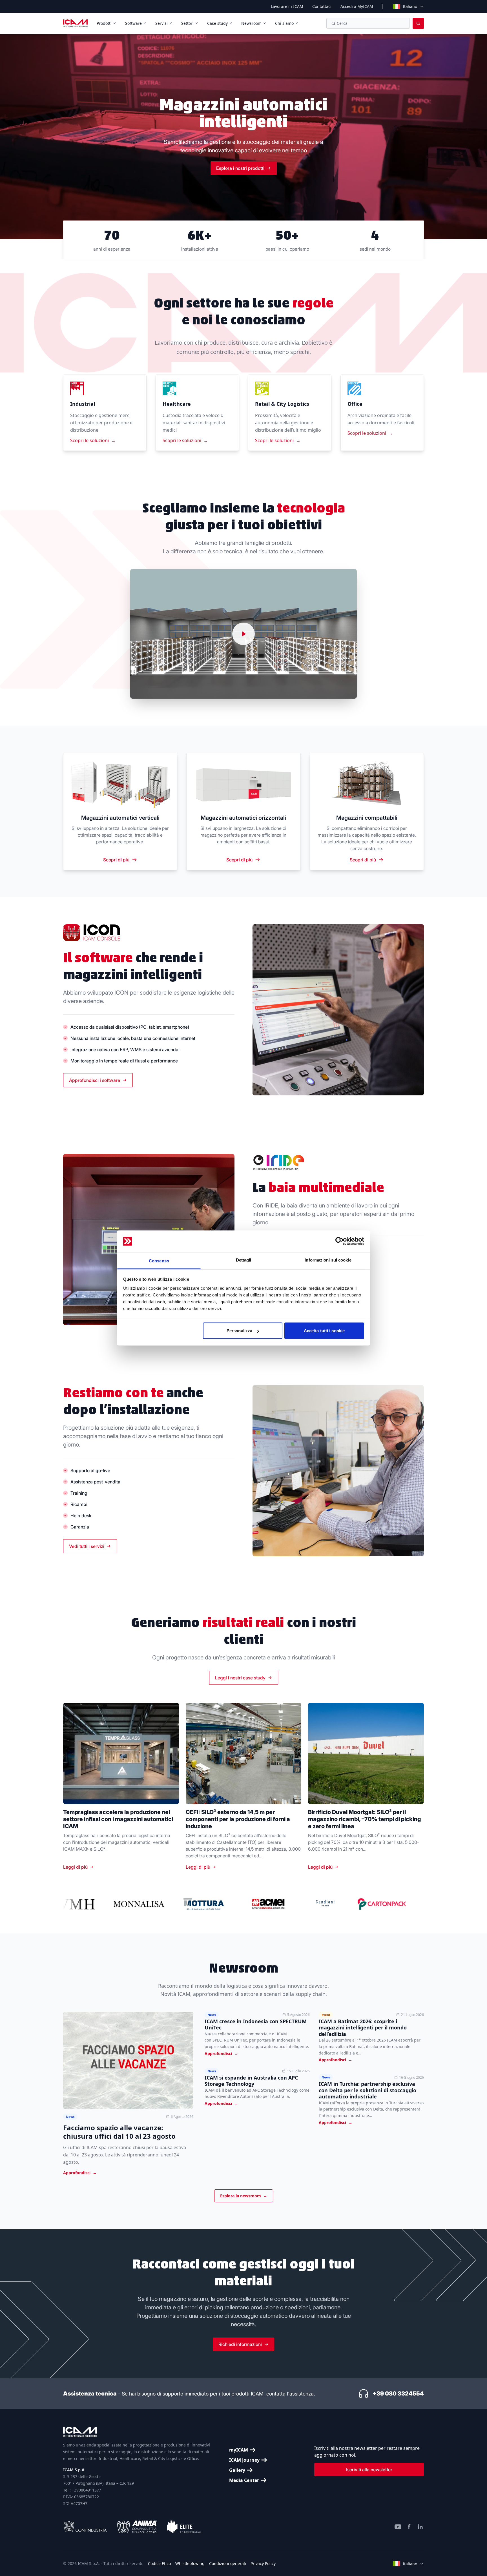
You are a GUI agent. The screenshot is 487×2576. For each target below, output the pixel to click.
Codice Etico (159, 2563)
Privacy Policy (263, 2563)
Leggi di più (75, 1867)
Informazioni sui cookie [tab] (328, 1260)
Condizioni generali (228, 2563)
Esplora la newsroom (244, 2196)
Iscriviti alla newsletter (369, 2470)
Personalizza (239, 1331)
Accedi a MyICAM (357, 6)
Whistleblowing (190, 2563)
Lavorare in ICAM (287, 6)
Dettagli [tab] (244, 1260)
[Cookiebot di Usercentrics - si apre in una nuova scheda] (339, 1241)
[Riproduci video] (243, 634)
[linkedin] (420, 2527)
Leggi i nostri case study (240, 1678)
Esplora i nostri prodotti (240, 168)
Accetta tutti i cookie (324, 1331)
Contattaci (322, 6)
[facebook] (409, 2527)
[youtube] (398, 2527)
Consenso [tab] (159, 1261)
